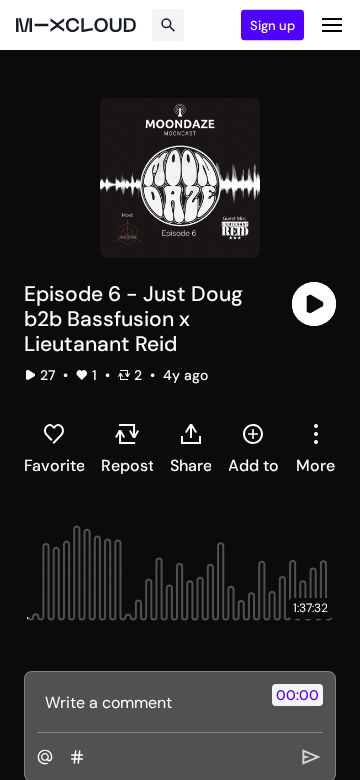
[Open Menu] (332, 25)
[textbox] (146, 702)
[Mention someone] (45, 757)
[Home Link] (76, 25)
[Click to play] (314, 304)
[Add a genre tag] (77, 757)
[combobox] (315, 448)
